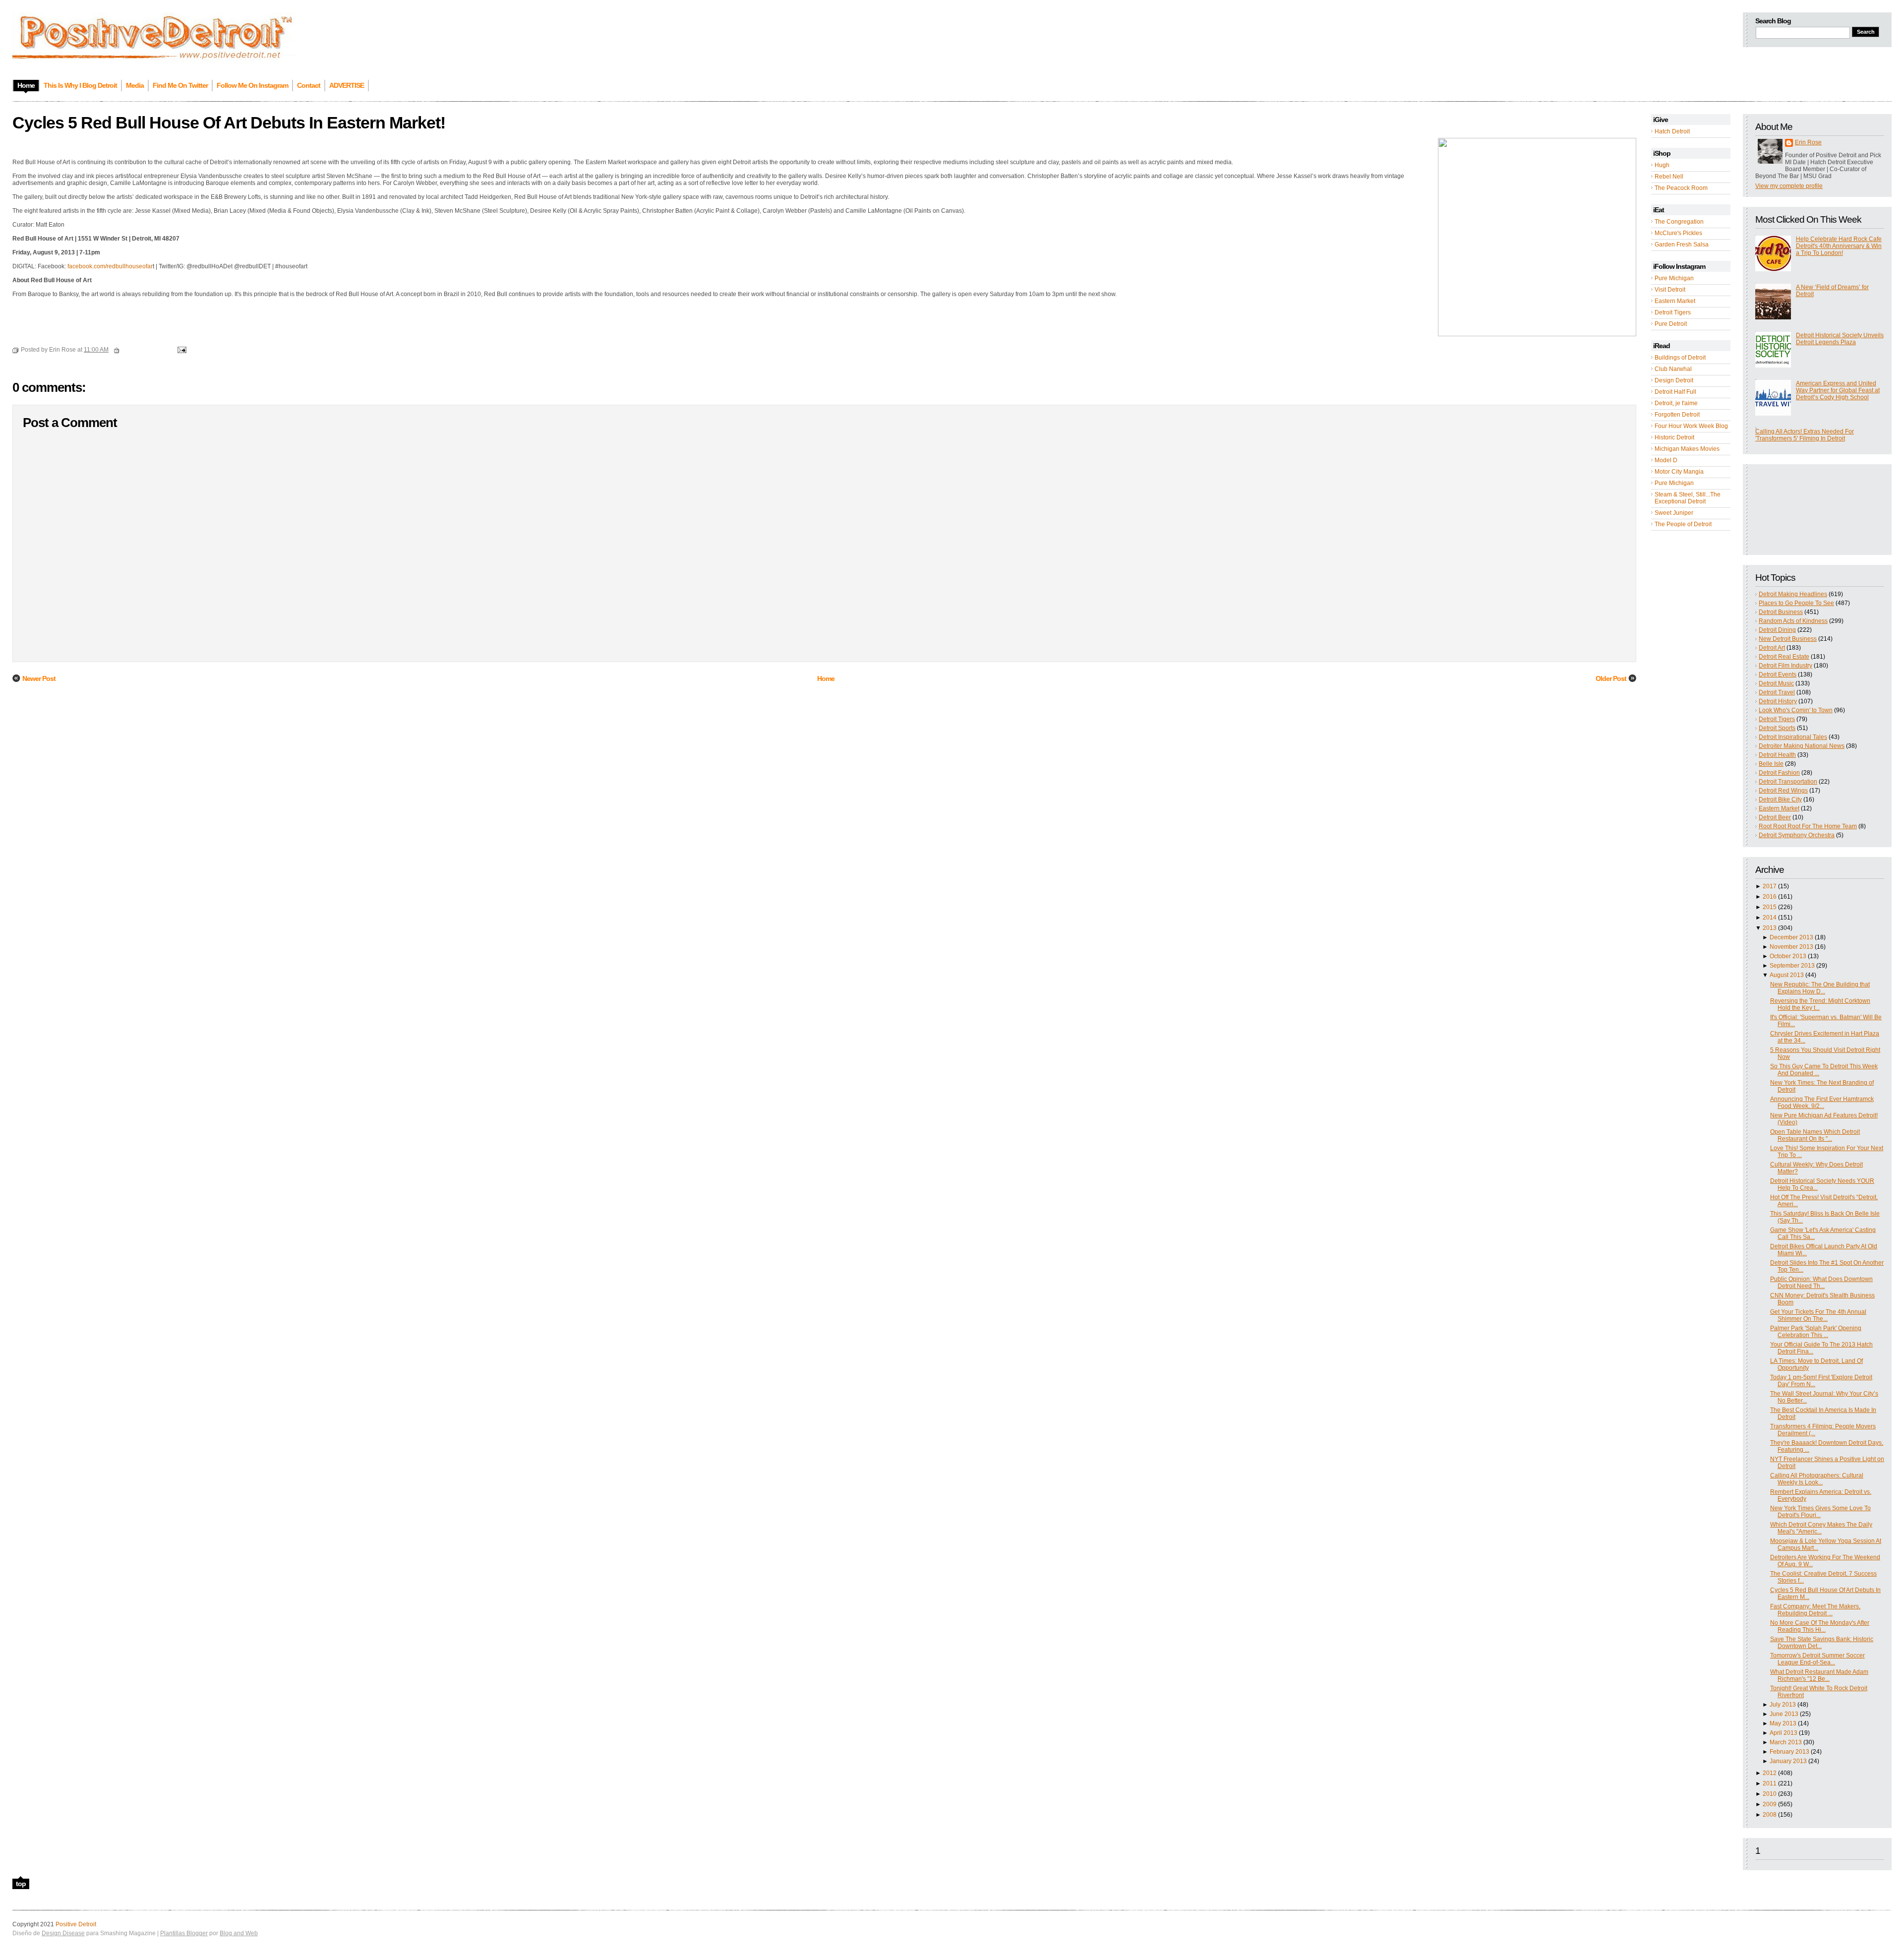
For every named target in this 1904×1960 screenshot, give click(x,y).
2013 (1770, 928)
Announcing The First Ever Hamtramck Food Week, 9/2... (1822, 1102)
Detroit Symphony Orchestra (1797, 835)
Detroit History (1778, 701)
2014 (1770, 918)
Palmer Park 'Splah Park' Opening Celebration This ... (1816, 1332)
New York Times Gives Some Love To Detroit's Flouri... (1820, 1512)
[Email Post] (180, 350)
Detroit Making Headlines (1793, 594)
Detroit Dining (1777, 630)
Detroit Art (1772, 648)
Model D (1666, 460)
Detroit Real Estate (1784, 657)
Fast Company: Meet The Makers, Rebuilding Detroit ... (1815, 1610)
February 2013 (1789, 1752)
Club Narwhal (1673, 369)
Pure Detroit (1671, 324)
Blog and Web (239, 1933)
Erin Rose (1808, 142)
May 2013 (1783, 1723)
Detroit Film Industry (1785, 666)
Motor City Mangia (1679, 472)
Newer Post (39, 678)
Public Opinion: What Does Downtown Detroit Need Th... (1821, 1283)
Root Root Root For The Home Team (1808, 826)
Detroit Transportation (1788, 782)
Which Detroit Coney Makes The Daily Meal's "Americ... (1821, 1528)
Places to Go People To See (1796, 603)
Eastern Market (1675, 301)
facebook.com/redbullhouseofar (110, 266)
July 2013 (1783, 1705)
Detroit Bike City (1780, 799)
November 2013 (1791, 947)
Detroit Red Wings (1783, 791)
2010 (1770, 1794)
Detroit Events (1778, 674)
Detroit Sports (1777, 728)
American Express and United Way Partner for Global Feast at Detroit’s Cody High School (1838, 390)
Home (826, 678)
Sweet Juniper (1674, 513)
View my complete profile (1789, 186)
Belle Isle (1771, 764)
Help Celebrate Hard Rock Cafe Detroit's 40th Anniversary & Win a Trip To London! (1839, 246)
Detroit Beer (1775, 817)
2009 (1770, 1804)
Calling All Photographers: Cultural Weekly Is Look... (1817, 1479)
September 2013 (1792, 966)
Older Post (1611, 678)
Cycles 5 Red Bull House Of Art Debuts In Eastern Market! (229, 122)
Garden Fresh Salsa (1682, 245)
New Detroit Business (1788, 639)
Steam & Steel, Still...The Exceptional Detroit (1688, 498)
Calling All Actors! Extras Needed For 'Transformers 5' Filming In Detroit (1805, 435)
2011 (1770, 1783)
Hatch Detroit (1672, 131)
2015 (1770, 907)
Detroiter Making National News (1802, 746)
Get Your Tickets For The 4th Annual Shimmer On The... (1818, 1315)
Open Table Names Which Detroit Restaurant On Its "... (1815, 1135)
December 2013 (1791, 937)
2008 (1770, 1815)
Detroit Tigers (1673, 312)
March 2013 (1786, 1742)
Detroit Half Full (1675, 392)
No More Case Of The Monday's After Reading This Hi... (1820, 1626)
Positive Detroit (76, 1924)
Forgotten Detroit (1677, 415)
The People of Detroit (1683, 524)
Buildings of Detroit (1680, 358)
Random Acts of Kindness (1793, 621)
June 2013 (1784, 1714)
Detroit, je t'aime (1676, 403)
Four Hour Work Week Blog (1691, 426)
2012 (1770, 1773)
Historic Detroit (1674, 437)
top (21, 1884)
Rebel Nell (1669, 177)
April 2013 (1784, 1733)
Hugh (1662, 165)
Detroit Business (1781, 612)
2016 (1770, 897)
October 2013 (1788, 956)
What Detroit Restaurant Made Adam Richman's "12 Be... (1819, 1675)
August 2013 (1787, 975)
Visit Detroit (1670, 290)
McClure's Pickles (1678, 233)
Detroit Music (1776, 683)
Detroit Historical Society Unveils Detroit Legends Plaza (1840, 339)
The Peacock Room (1681, 188)
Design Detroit (1674, 380)
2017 (1770, 886)
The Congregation (1679, 222)
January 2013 (1788, 1761)
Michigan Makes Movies (1687, 449)
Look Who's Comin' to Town (1796, 710)
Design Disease (63, 1933)
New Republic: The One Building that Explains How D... (1820, 988)
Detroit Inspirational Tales (1793, 737)
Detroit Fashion (1779, 773)
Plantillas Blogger (184, 1933)
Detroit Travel (1777, 692)
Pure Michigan (1674, 278)
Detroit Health (1777, 755)
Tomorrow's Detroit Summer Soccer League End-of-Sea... (1817, 1659)
